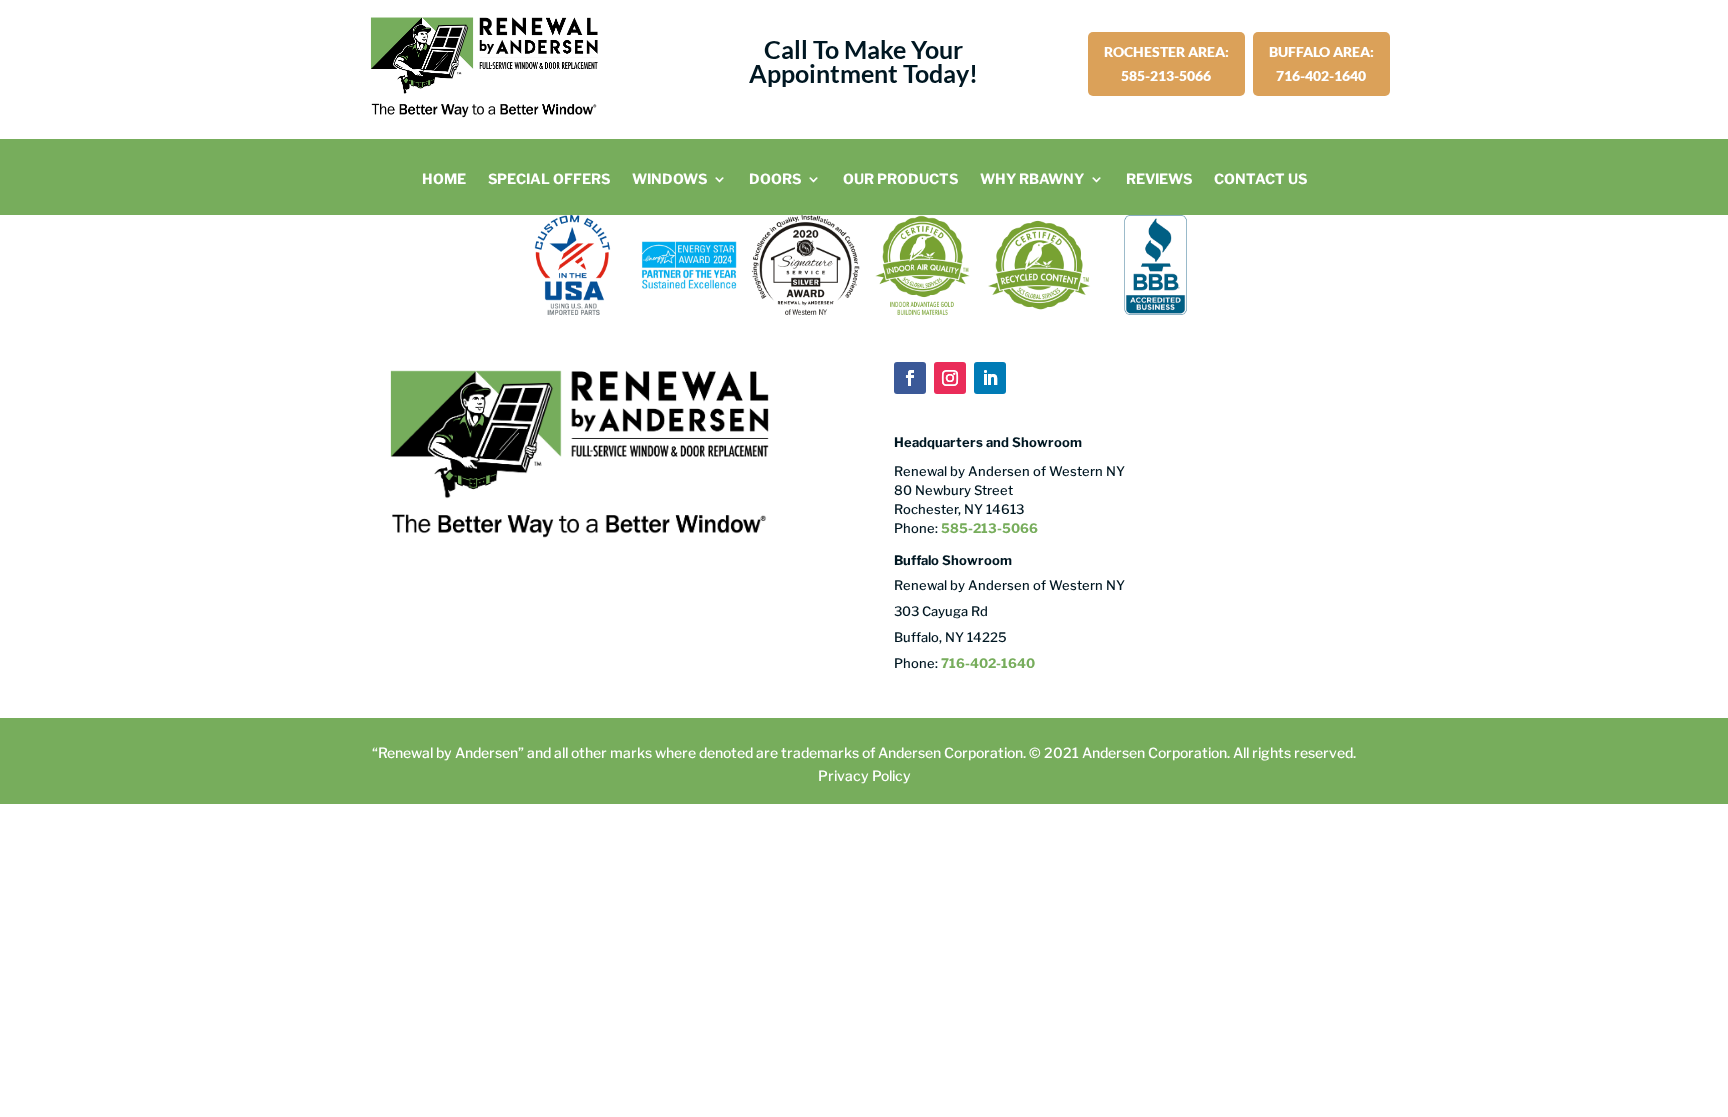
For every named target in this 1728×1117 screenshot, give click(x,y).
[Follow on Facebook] (910, 378)
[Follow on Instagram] (950, 378)
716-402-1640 (988, 663)
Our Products (900, 179)
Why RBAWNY (1032, 179)
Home (444, 179)
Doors (775, 179)
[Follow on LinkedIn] (990, 378)
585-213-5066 (988, 528)
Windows (669, 179)
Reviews (1159, 179)
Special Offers (549, 179)
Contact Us (1260, 179)
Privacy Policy (864, 775)
